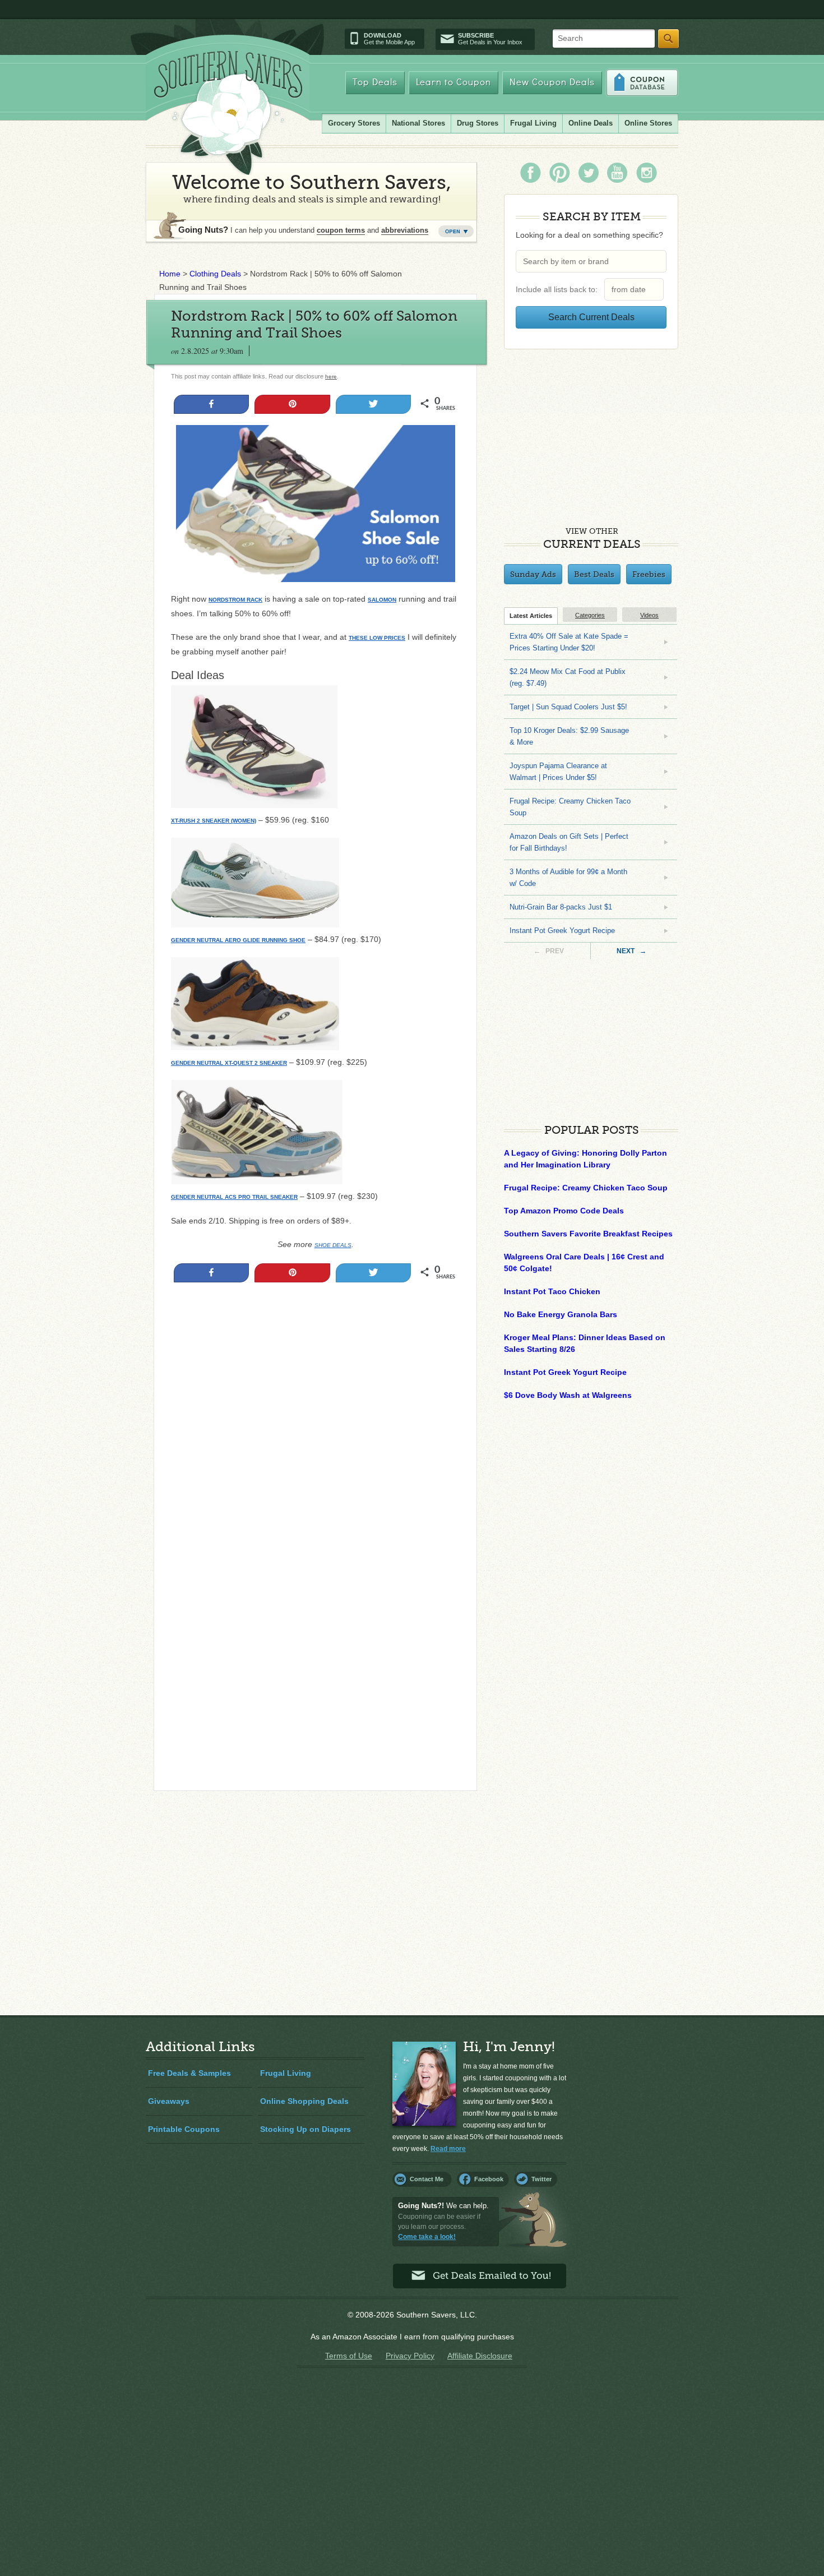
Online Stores (648, 123)
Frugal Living (533, 123)
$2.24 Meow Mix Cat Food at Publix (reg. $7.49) (568, 677)
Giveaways (169, 2101)
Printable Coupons (184, 2129)
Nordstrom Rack (235, 600)
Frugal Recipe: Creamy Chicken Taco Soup (570, 807)
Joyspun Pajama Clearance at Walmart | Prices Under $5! (558, 772)
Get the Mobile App (389, 39)
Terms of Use (349, 2356)
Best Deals (594, 574)
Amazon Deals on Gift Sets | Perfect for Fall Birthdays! (569, 842)
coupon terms (341, 230)
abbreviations (405, 230)
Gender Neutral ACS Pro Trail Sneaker (234, 1197)
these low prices (377, 638)
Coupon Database (642, 83)
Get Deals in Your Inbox (490, 39)
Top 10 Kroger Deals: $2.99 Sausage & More (569, 736)
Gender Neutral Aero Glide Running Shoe (238, 940)
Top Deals (375, 83)
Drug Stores (478, 123)
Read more (448, 2149)
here (331, 377)
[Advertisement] (315, 1411)
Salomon (382, 600)
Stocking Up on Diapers (305, 2129)
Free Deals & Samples (189, 2073)
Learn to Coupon (453, 83)
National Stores (418, 123)
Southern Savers (228, 113)
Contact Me (427, 2179)
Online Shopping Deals (304, 2101)
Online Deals (591, 123)
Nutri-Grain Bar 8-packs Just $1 (561, 907)
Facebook (489, 2179)
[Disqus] (315, 1629)
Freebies (649, 574)
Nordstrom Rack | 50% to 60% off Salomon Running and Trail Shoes (314, 324)
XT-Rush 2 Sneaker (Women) (214, 821)
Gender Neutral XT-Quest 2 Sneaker (229, 1063)
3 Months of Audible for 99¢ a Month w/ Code (568, 878)
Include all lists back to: (559, 289)
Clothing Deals (215, 274)
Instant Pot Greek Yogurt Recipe (562, 931)
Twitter (541, 2179)
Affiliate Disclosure (480, 2356)
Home (170, 274)
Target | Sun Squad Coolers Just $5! (568, 707)
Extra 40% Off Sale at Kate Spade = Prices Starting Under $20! (569, 642)
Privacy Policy (410, 2356)
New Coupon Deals (552, 83)
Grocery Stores (354, 123)
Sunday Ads (533, 574)
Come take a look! (427, 2237)
